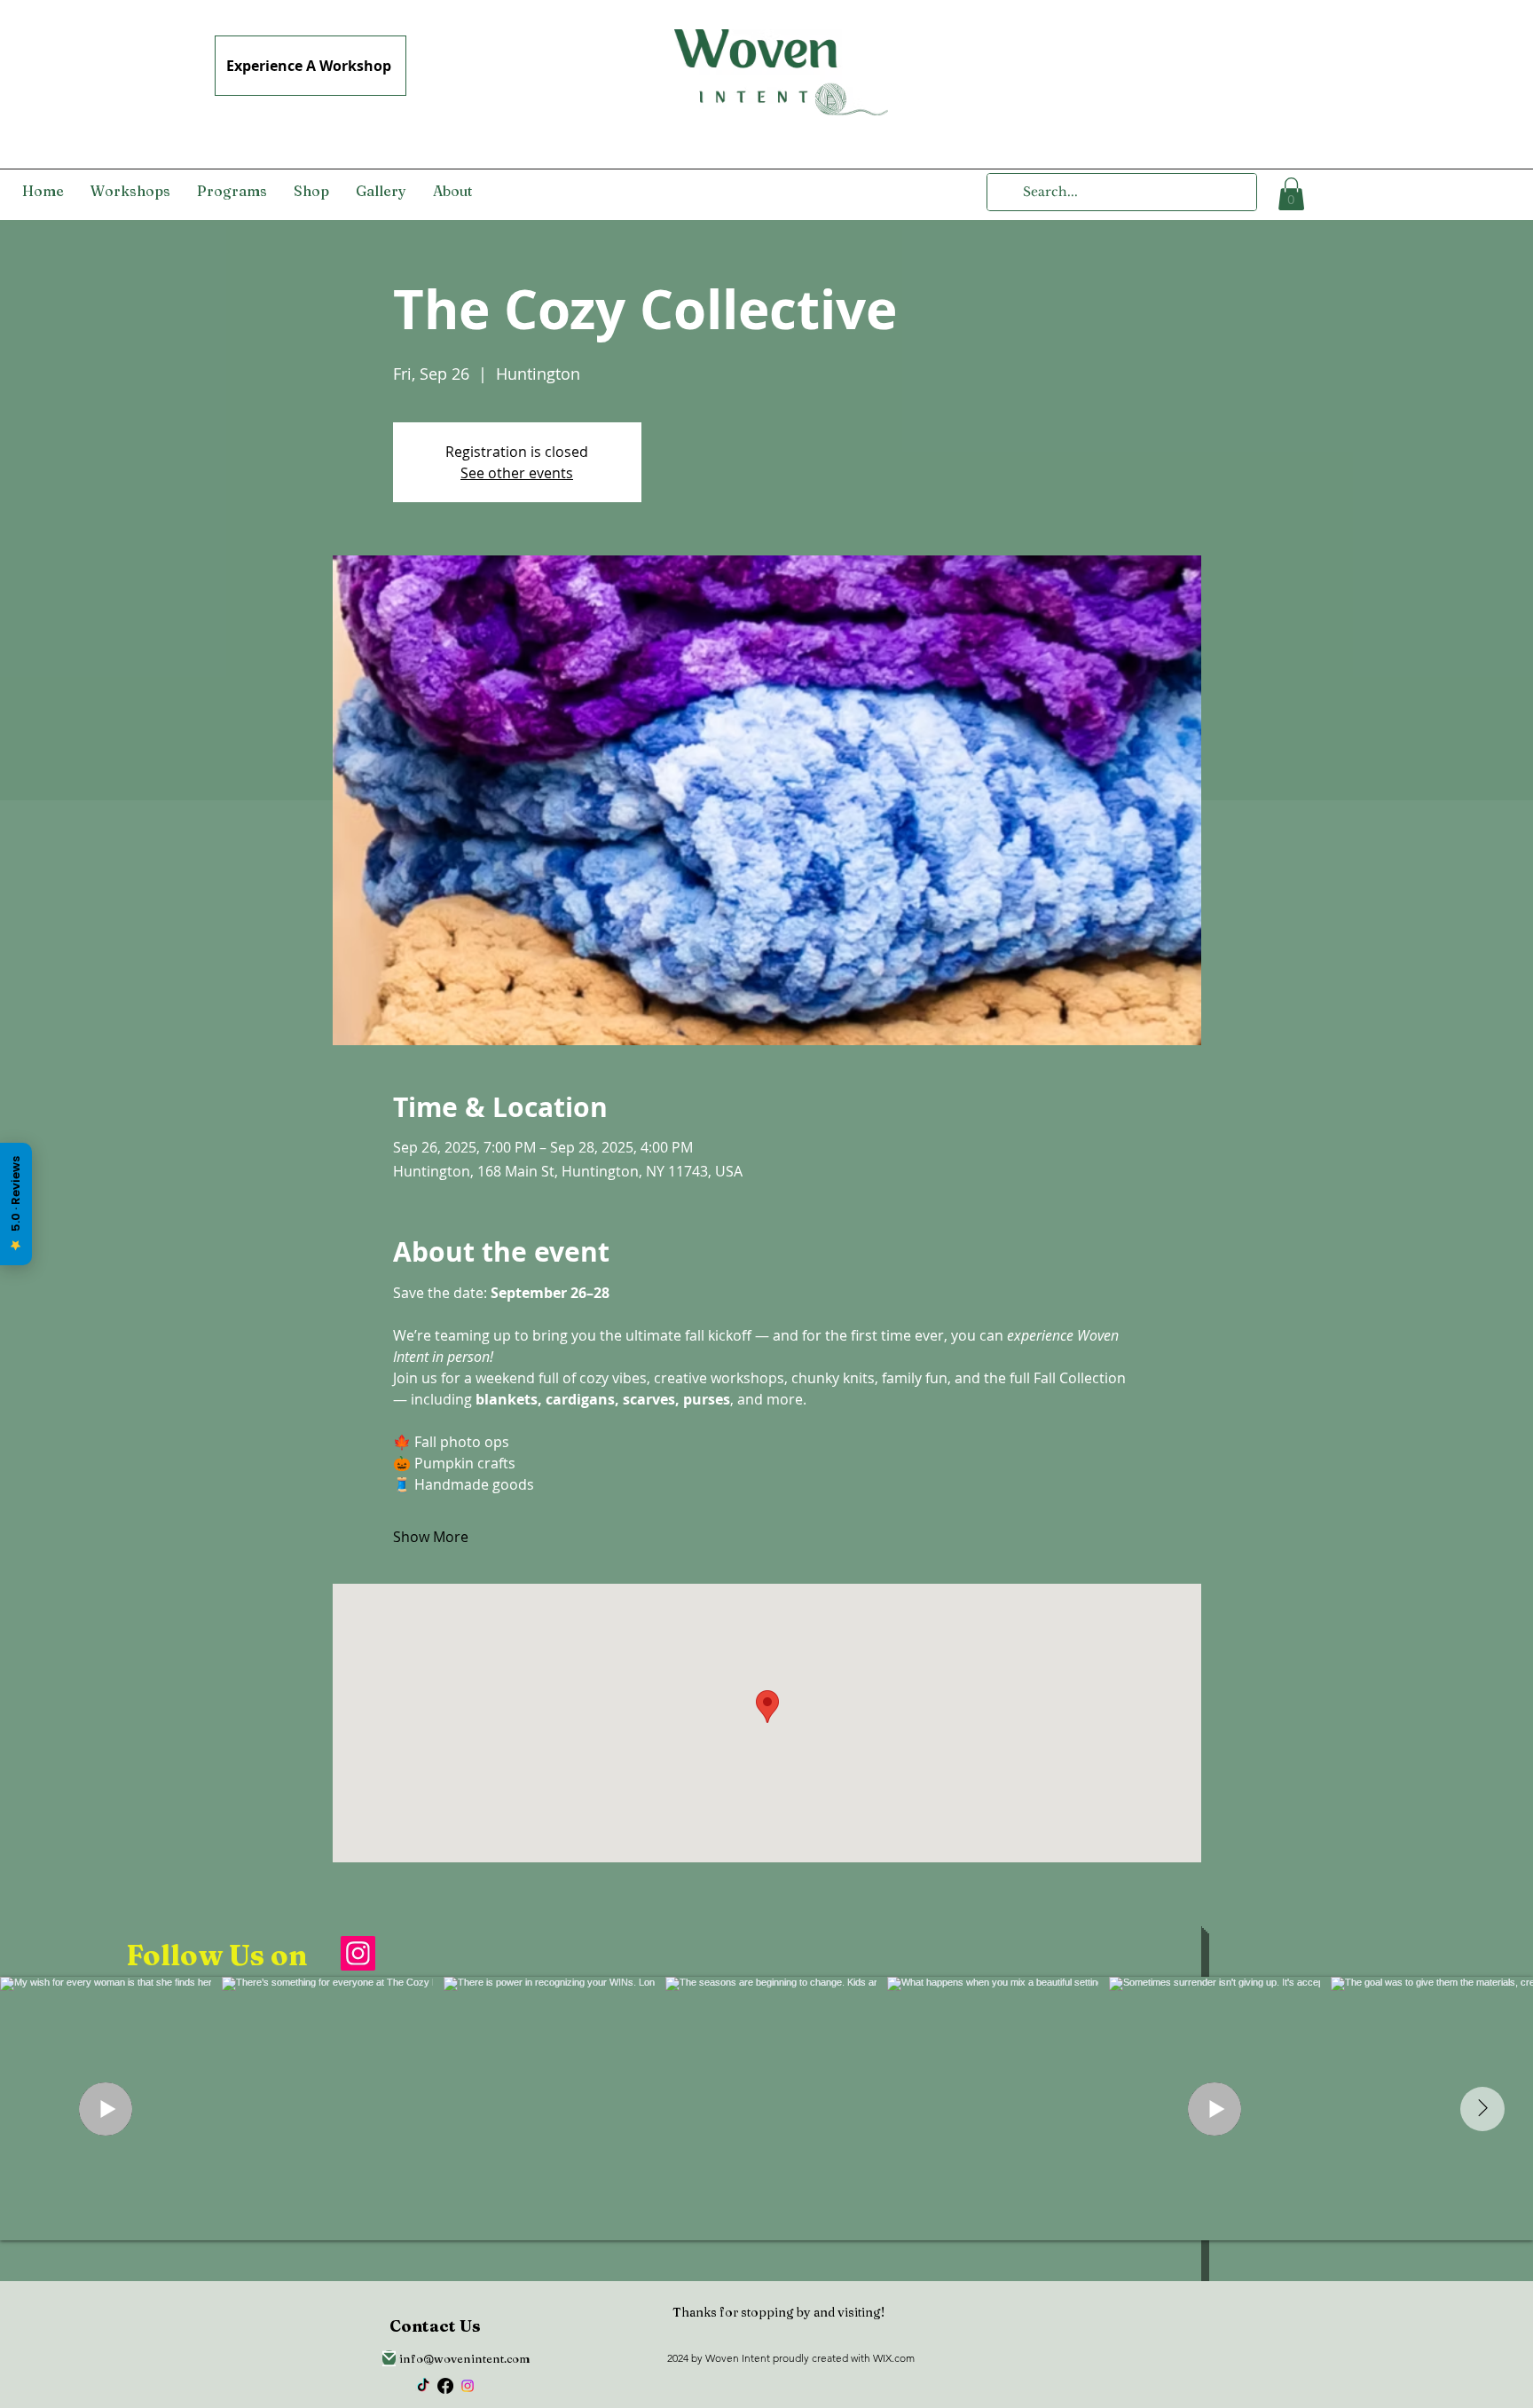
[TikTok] (423, 2386)
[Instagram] (358, 1953)
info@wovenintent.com (465, 2358)
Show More (431, 1537)
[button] (1291, 194)
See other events (517, 473)
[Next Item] (1482, 2109)
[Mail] (389, 2358)
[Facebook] (445, 2386)
